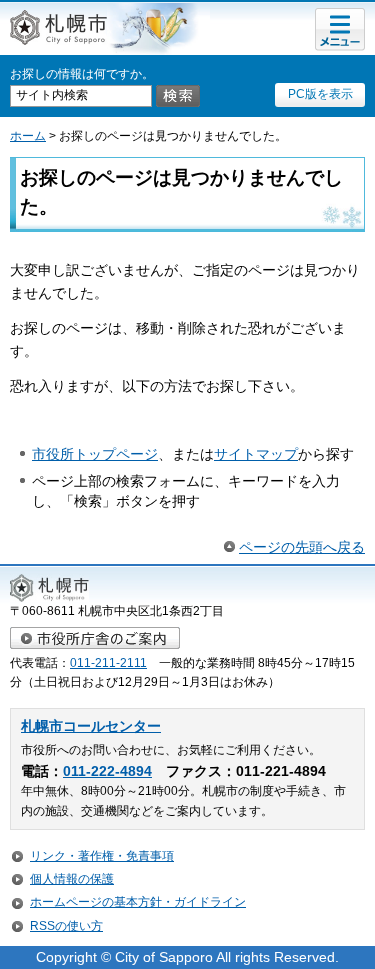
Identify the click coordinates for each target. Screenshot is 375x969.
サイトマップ (256, 454)
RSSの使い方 (66, 926)
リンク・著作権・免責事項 (102, 856)
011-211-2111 (108, 663)
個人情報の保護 (72, 879)
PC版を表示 (320, 94)
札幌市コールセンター (91, 726)
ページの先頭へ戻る (302, 547)
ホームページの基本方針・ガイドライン (138, 902)
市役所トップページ (95, 454)
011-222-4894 (107, 771)
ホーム (28, 136)
